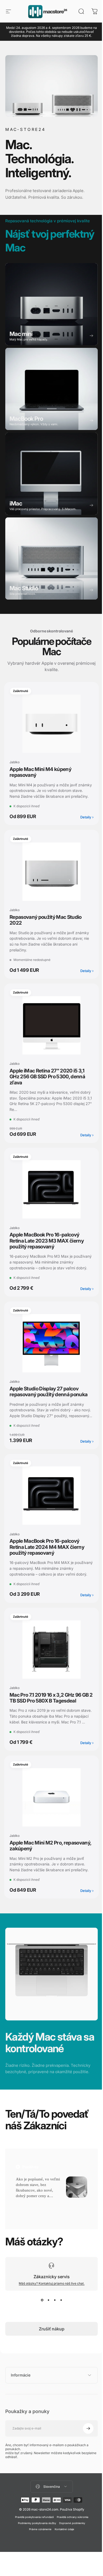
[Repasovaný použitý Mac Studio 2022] (51, 872)
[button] (27, 2203)
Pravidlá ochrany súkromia (70, 2555)
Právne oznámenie (38, 2567)
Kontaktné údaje (62, 2567)
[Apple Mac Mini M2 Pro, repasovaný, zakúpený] (51, 1797)
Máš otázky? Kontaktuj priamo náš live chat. (52, 2283)
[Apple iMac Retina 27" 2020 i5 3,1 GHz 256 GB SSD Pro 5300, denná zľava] (51, 1025)
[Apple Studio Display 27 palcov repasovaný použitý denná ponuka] (51, 1343)
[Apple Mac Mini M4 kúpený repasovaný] (51, 724)
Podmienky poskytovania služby (35, 2561)
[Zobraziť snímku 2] (48, 2300)
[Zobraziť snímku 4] (61, 2300)
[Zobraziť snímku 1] (42, 2300)
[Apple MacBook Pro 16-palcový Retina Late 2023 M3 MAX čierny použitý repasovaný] (51, 1189)
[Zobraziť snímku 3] (55, 2300)
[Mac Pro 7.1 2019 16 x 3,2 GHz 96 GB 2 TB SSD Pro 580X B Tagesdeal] (51, 1650)
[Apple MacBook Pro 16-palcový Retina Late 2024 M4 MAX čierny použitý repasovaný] (51, 1496)
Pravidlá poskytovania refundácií (32, 2555)
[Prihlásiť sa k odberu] (84, 2466)
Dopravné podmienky (70, 2561)
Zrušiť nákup (52, 2329)
